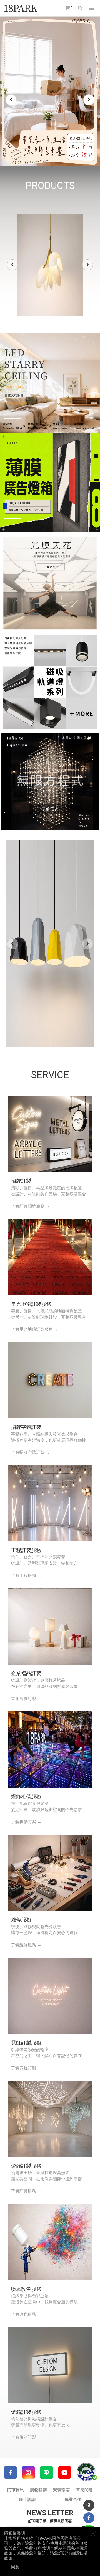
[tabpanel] (50, 92)
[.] (50, 382)
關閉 (93, 2534)
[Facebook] (10, 2472)
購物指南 (39, 2490)
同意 (15, 2567)
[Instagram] (28, 2472)
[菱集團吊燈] (50, 944)
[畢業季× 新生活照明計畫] (50, 92)
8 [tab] (69, 153)
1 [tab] (31, 153)
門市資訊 (16, 2490)
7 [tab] (64, 153)
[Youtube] (65, 2472)
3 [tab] (42, 153)
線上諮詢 (27, 2499)
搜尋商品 (81, 8)
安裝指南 (61, 2490)
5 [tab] (53, 153)
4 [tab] (47, 153)
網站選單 (92, 8)
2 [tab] (36, 153)
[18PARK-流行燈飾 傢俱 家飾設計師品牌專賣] (21, 8)
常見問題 (84, 2490)
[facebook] (89, 2518)
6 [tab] (58, 153)
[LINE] (47, 2472)
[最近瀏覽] (89, 2505)
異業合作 (73, 2499)
